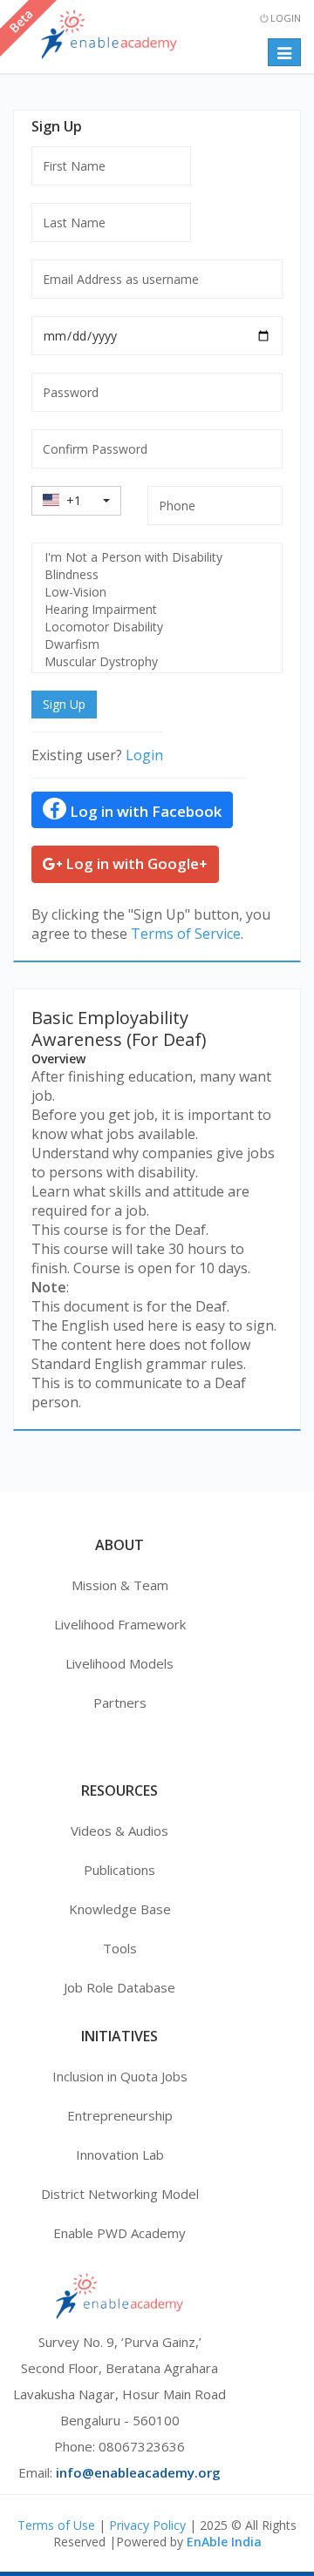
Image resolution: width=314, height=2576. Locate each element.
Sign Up (64, 704)
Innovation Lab (120, 2155)
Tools (120, 1948)
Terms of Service (186, 934)
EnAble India (224, 2542)
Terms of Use (56, 2525)
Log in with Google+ (135, 863)
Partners (120, 1703)
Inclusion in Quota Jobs (120, 2076)
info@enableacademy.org (138, 2472)
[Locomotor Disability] (157, 627)
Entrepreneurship (120, 2115)
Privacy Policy (147, 2525)
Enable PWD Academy (119, 2233)
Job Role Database (119, 1987)
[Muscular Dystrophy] (157, 662)
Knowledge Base (120, 1909)
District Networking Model (120, 2194)
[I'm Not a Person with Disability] (157, 557)
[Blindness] (157, 575)
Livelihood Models (119, 1663)
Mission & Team (120, 1585)
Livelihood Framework (120, 1624)
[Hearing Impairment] (157, 610)
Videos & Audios (119, 1831)
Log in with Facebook (144, 811)
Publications (119, 1870)
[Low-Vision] (157, 592)
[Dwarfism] (157, 644)
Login (284, 18)
